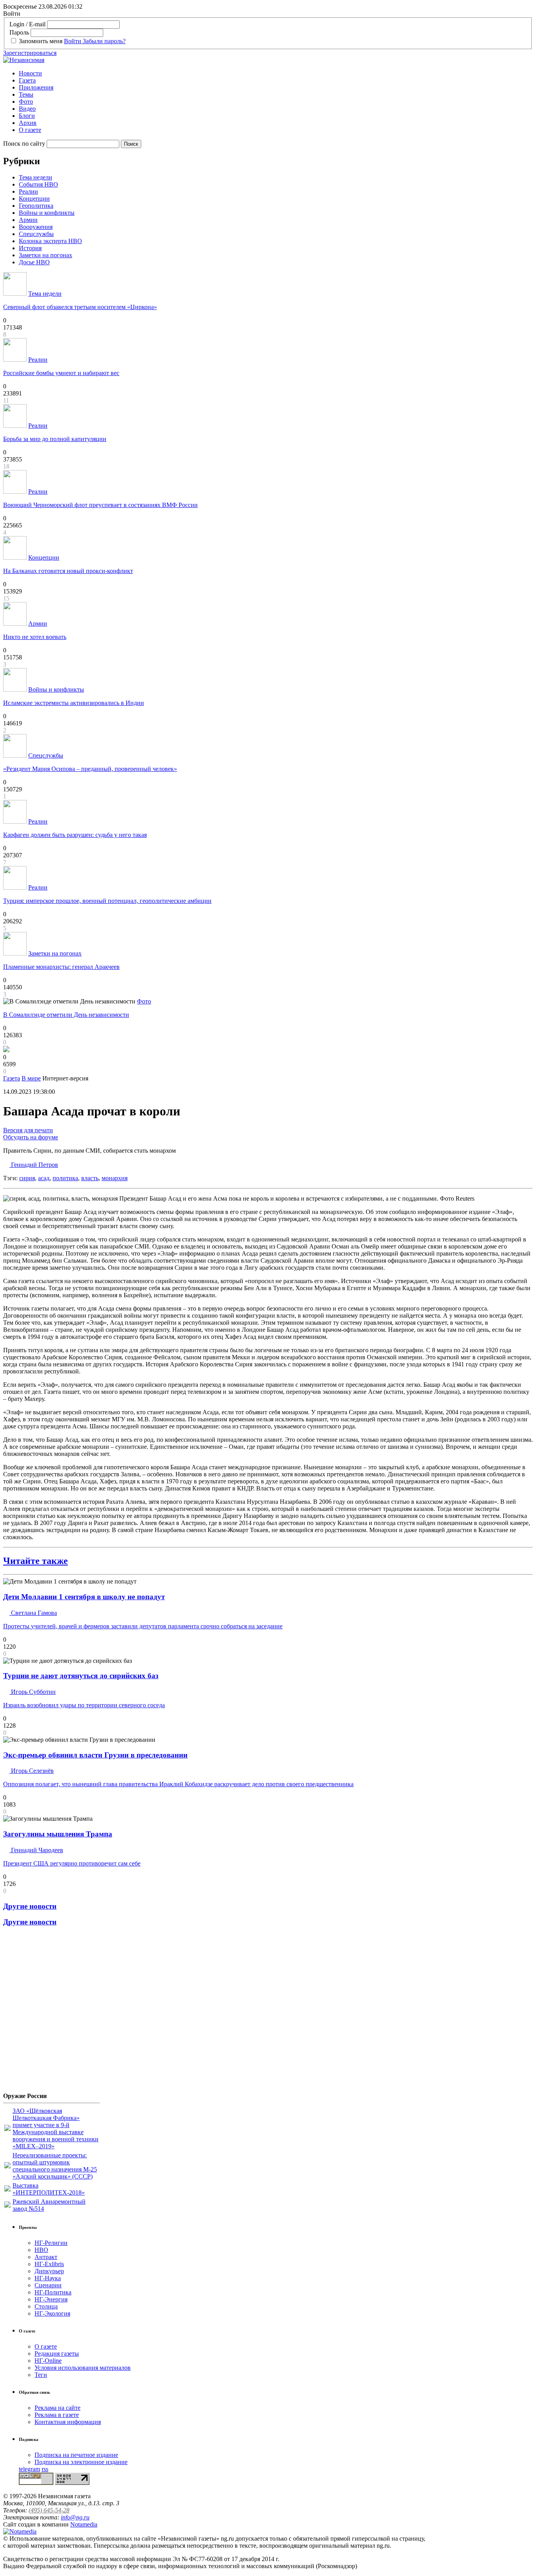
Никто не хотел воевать (35, 637)
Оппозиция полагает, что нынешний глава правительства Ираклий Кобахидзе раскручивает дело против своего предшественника (178, 1784)
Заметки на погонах (46, 255)
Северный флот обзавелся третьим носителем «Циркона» (80, 307)
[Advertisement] (50, 2012)
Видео (27, 109)
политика (65, 1178)
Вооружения (36, 227)
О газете (30, 130)
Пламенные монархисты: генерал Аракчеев (61, 967)
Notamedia (84, 2524)
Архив (28, 123)
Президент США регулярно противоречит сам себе (72, 1863)
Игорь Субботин (33, 1692)
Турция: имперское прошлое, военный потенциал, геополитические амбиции (107, 901)
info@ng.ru (75, 2517)
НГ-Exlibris (49, 2264)
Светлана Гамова (33, 1613)
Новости (30, 73)
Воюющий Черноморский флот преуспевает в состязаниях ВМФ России (100, 505)
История (30, 248)
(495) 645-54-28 (49, 2510)
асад (44, 1178)
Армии (28, 220)
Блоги (27, 116)
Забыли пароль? (104, 41)
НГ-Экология (52, 2313)
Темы (26, 94)
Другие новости (30, 1906)
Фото (26, 102)
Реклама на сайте (57, 2408)
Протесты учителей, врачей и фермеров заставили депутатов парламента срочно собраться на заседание (143, 1626)
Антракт (46, 2257)
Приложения (36, 87)
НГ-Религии (51, 2243)
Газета (27, 80)
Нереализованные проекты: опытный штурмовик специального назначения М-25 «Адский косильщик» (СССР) (55, 2166)
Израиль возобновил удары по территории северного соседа (84, 1705)
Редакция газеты (57, 2354)
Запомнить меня (41, 41)
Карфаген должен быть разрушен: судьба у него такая (75, 835)
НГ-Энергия (51, 2299)
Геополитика (36, 206)
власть (90, 1178)
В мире (31, 1078)
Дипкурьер (49, 2271)
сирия (27, 1178)
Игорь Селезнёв (32, 1771)
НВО (41, 2250)
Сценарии (48, 2285)
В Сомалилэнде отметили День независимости (66, 1015)
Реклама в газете (57, 2415)
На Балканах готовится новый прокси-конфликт (68, 571)
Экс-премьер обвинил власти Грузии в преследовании (95, 1755)
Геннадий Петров (34, 1165)
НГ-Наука (48, 2278)
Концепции (34, 199)
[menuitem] (276, 73)
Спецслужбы (36, 234)
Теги (41, 2375)
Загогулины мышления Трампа (58, 1834)
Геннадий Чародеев (36, 1850)
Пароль (19, 32)
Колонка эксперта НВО (50, 241)
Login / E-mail (27, 24)
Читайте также (36, 1561)
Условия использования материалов (83, 2368)
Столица (46, 2306)
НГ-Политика (53, 2292)
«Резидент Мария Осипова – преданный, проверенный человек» (90, 769)
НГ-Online (48, 2361)
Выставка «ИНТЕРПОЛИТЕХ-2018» (49, 2189)
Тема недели (36, 177)
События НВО (38, 184)
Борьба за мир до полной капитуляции (55, 439)
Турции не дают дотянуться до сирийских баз (81, 1676)
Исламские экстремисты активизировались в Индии (74, 703)
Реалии (28, 191)
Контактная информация (68, 2422)
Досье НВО (34, 262)
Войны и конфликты (47, 213)
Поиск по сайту (24, 144)
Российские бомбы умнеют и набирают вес (61, 373)
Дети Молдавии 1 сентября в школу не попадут (84, 1597)
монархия (115, 1178)
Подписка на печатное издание (76, 2455)
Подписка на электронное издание (81, 2462)
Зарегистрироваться (30, 53)
